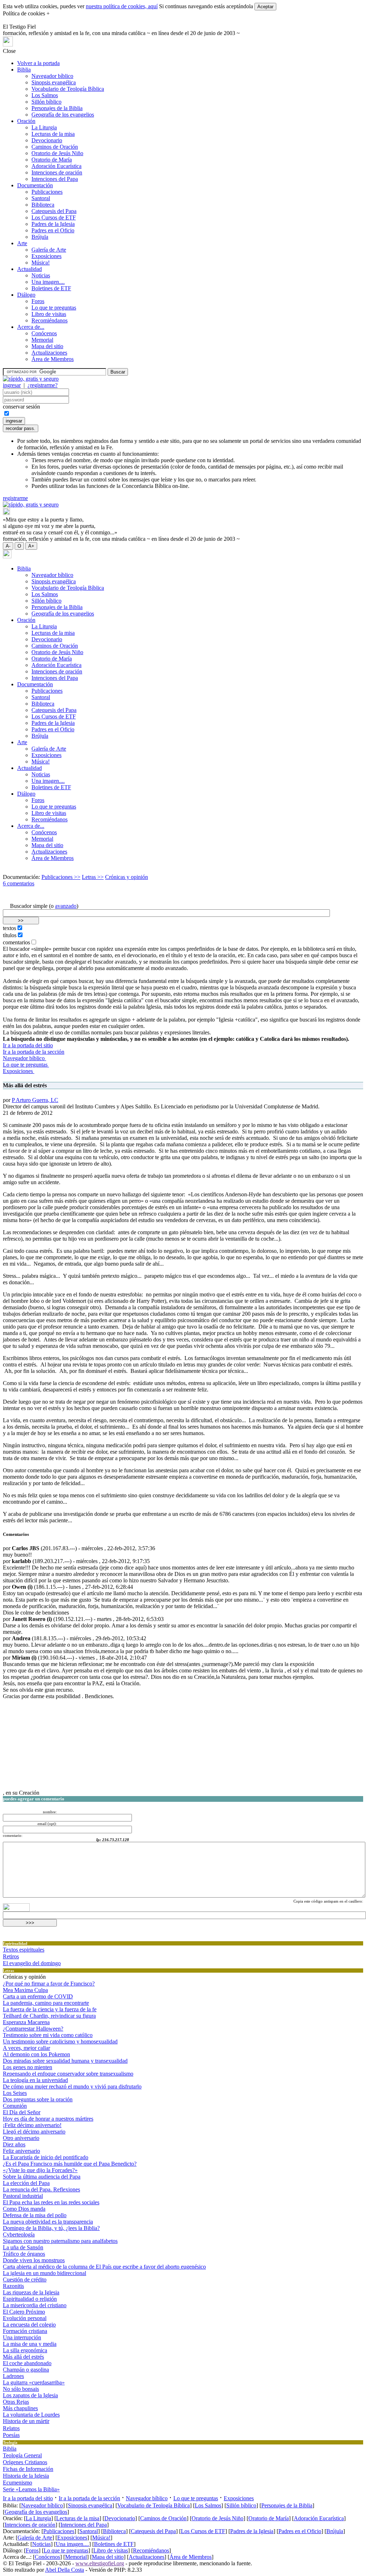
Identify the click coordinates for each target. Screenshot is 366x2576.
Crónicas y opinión (127, 877)
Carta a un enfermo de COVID (38, 1996)
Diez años (14, 2144)
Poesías (11, 2435)
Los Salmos (45, 95)
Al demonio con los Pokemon (36, 2054)
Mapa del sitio (47, 346)
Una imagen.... (48, 282)
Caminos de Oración (55, 147)
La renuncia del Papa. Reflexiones (41, 2189)
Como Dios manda (24, 2209)
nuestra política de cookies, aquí (122, 6)
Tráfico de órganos (24, 2254)
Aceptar (265, 7)
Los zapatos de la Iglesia (30, 2395)
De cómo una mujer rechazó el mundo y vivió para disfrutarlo (72, 2086)
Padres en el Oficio (53, 230)
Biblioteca (43, 205)
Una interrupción (22, 2337)
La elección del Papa (26, 2183)
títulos (10, 935)
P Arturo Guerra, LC (35, 1100)
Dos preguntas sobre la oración (38, 2099)
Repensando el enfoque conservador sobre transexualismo (68, 2074)
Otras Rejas (16, 2402)
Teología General (22, 2455)
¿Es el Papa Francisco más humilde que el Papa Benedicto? (70, 2164)
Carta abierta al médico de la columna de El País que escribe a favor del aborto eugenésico (104, 2267)
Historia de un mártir (26, 2421)
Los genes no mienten (28, 2067)
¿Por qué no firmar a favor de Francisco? (49, 1984)
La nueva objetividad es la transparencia (48, 2222)
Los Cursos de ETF (54, 217)
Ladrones (13, 2376)
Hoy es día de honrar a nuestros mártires (48, 2119)
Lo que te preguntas (54, 308)
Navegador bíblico (52, 76)
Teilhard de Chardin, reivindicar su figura (49, 2016)
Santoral (41, 198)
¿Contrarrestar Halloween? (33, 2029)
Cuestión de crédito (25, 2280)
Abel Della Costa (65, 2570)
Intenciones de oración (57, 172)
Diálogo (26, 295)
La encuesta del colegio (29, 2325)
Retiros (11, 1956)
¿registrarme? (43, 385)
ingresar (12, 385)
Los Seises (15, 2093)
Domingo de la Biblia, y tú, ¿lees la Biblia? (51, 2228)
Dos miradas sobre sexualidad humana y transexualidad (65, 2061)
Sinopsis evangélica (54, 82)
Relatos (11, 2428)
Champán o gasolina (26, 2370)
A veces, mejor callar (26, 2048)
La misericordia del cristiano (35, 2305)
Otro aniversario (21, 2138)
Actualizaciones (49, 353)
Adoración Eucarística (56, 166)
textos (9, 928)
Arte (22, 243)
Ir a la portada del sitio (28, 1045)
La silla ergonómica (25, 2350)
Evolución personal (25, 2318)
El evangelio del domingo (32, 1963)
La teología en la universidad (35, 2080)
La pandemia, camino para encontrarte (46, 2003)
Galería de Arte (49, 250)
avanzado (66, 906)
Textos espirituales (24, 1950)
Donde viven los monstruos (34, 2260)
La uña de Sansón (23, 2247)
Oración (26, 121)
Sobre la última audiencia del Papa (42, 2177)
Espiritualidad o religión (30, 2299)
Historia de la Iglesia (26, 2476)
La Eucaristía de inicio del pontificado (46, 2157)
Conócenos (44, 333)
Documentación (35, 185)
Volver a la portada (38, 63)
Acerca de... (31, 327)
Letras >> (93, 877)
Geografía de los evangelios (63, 115)
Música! (41, 263)
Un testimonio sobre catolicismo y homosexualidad (60, 2041)
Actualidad (29, 269)
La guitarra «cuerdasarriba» (34, 2382)
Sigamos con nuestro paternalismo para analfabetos (60, 2241)
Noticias (41, 275)
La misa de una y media (30, 2344)
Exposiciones (46, 256)
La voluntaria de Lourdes (31, 2415)
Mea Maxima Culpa (25, 1990)
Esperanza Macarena (26, 2022)
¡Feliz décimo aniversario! (32, 2125)
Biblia (24, 70)
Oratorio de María (52, 160)
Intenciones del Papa (55, 179)
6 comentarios (19, 883)
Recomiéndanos (50, 320)
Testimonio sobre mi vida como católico (48, 2035)
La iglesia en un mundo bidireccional (44, 2273)
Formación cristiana (25, 2331)
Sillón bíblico (46, 102)
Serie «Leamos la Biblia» (31, 2489)
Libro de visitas (49, 314)
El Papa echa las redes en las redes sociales (51, 2202)
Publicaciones (47, 192)
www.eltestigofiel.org (100, 2563)
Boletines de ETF (51, 288)
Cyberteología (19, 2234)
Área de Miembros (53, 359)
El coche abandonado (27, 2363)
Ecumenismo (18, 2483)
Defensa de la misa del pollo (35, 2215)
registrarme (15, 498)
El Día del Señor (22, 2112)
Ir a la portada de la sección (34, 1052)
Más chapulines (20, 2408)
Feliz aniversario (21, 2151)
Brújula (40, 237)
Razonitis (13, 2286)
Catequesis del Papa (54, 211)
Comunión (15, 2106)
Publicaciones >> (61, 877)
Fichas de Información (28, 2469)
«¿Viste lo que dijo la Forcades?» (40, 2170)
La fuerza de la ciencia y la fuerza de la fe (50, 2009)
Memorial (42, 340)
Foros (38, 301)
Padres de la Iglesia (53, 224)
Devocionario (47, 140)
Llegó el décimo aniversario (34, 2132)
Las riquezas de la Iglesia (31, 2292)
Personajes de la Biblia (57, 108)
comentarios (16, 942)
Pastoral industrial (23, 2196)
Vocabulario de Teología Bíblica (68, 89)
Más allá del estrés (23, 2357)
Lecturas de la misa (53, 134)
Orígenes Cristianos (25, 2462)
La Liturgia (44, 127)
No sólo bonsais (21, 2389)
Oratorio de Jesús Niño (57, 153)
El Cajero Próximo (24, 2312)
